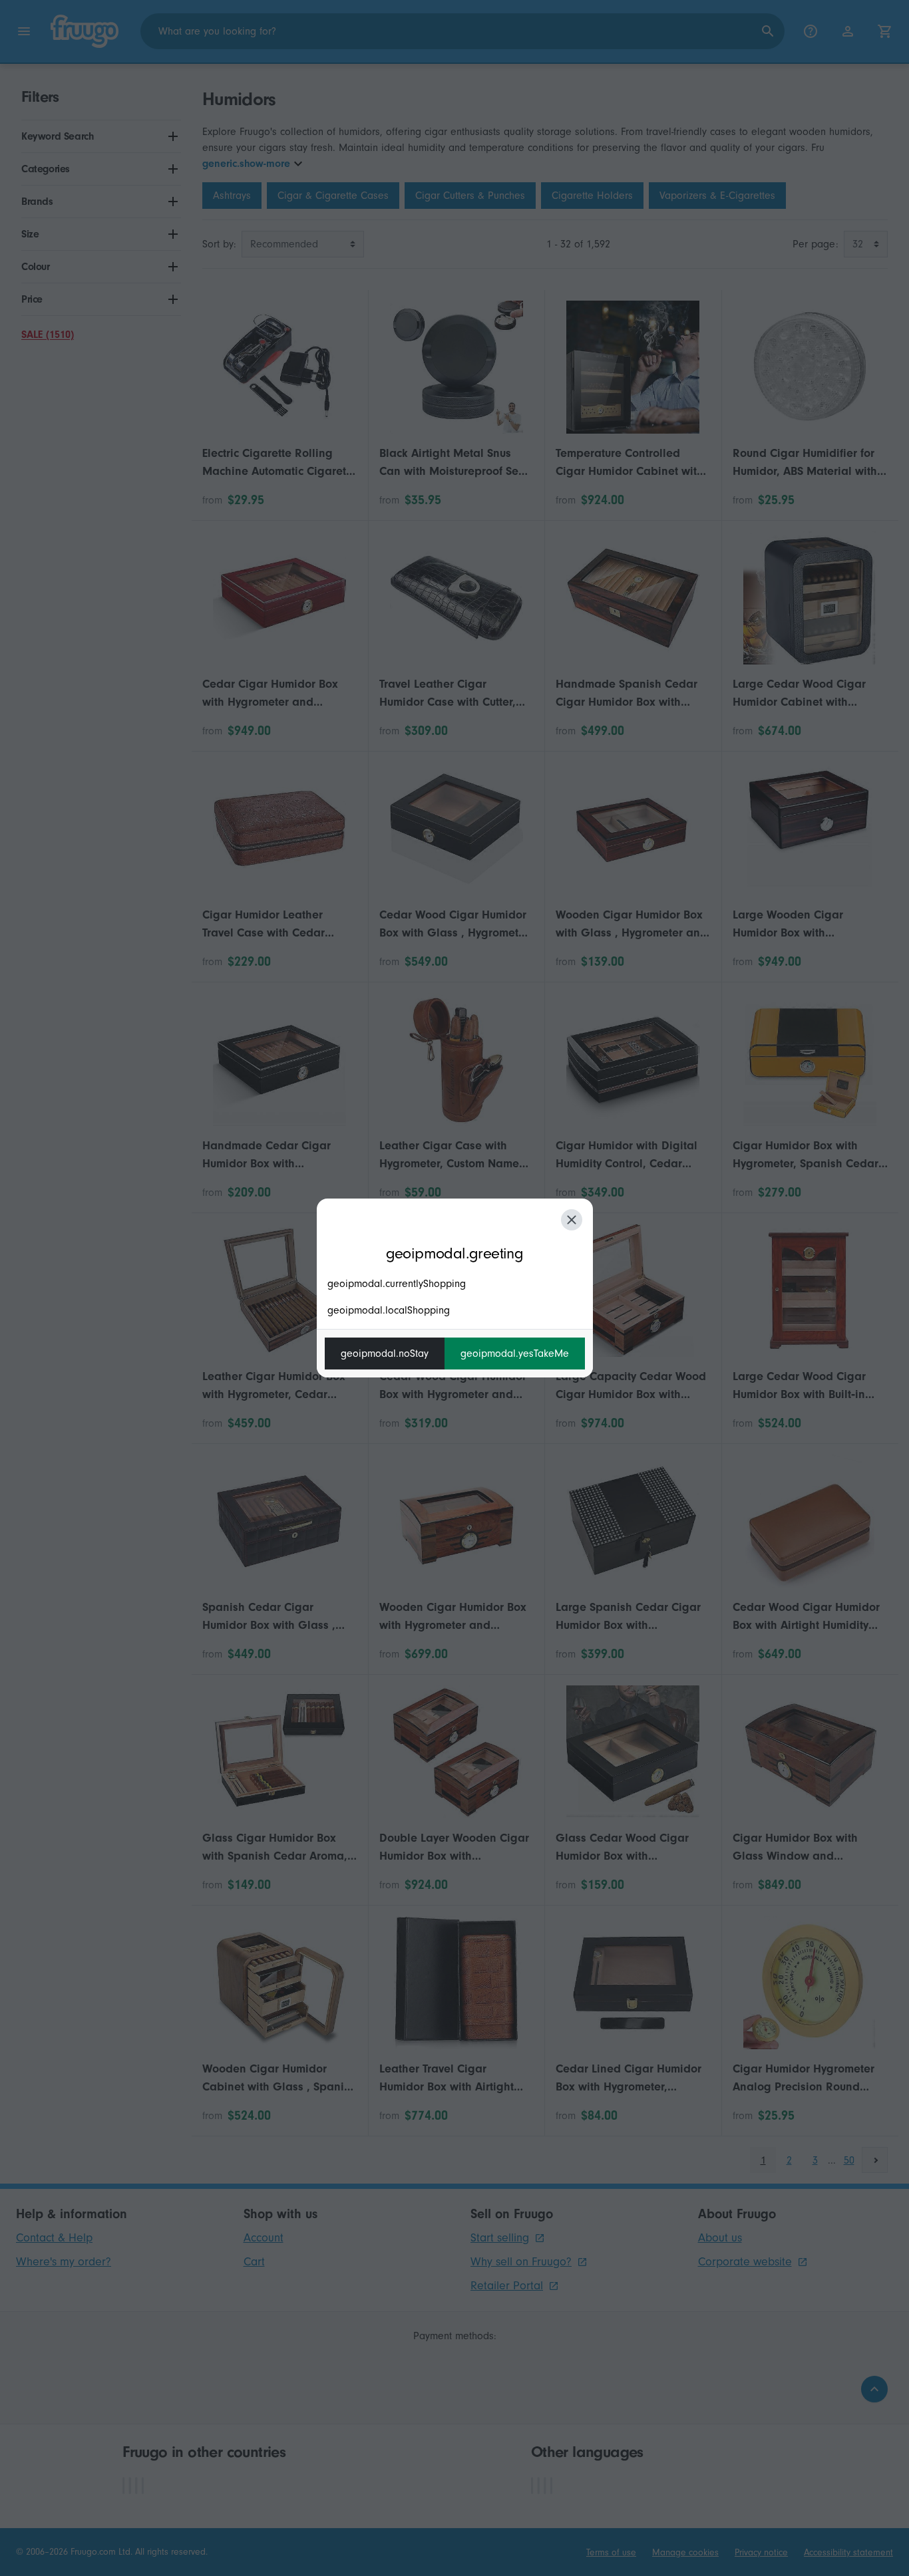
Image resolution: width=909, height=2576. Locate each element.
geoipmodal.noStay (385, 1354)
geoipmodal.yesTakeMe (515, 1354)
